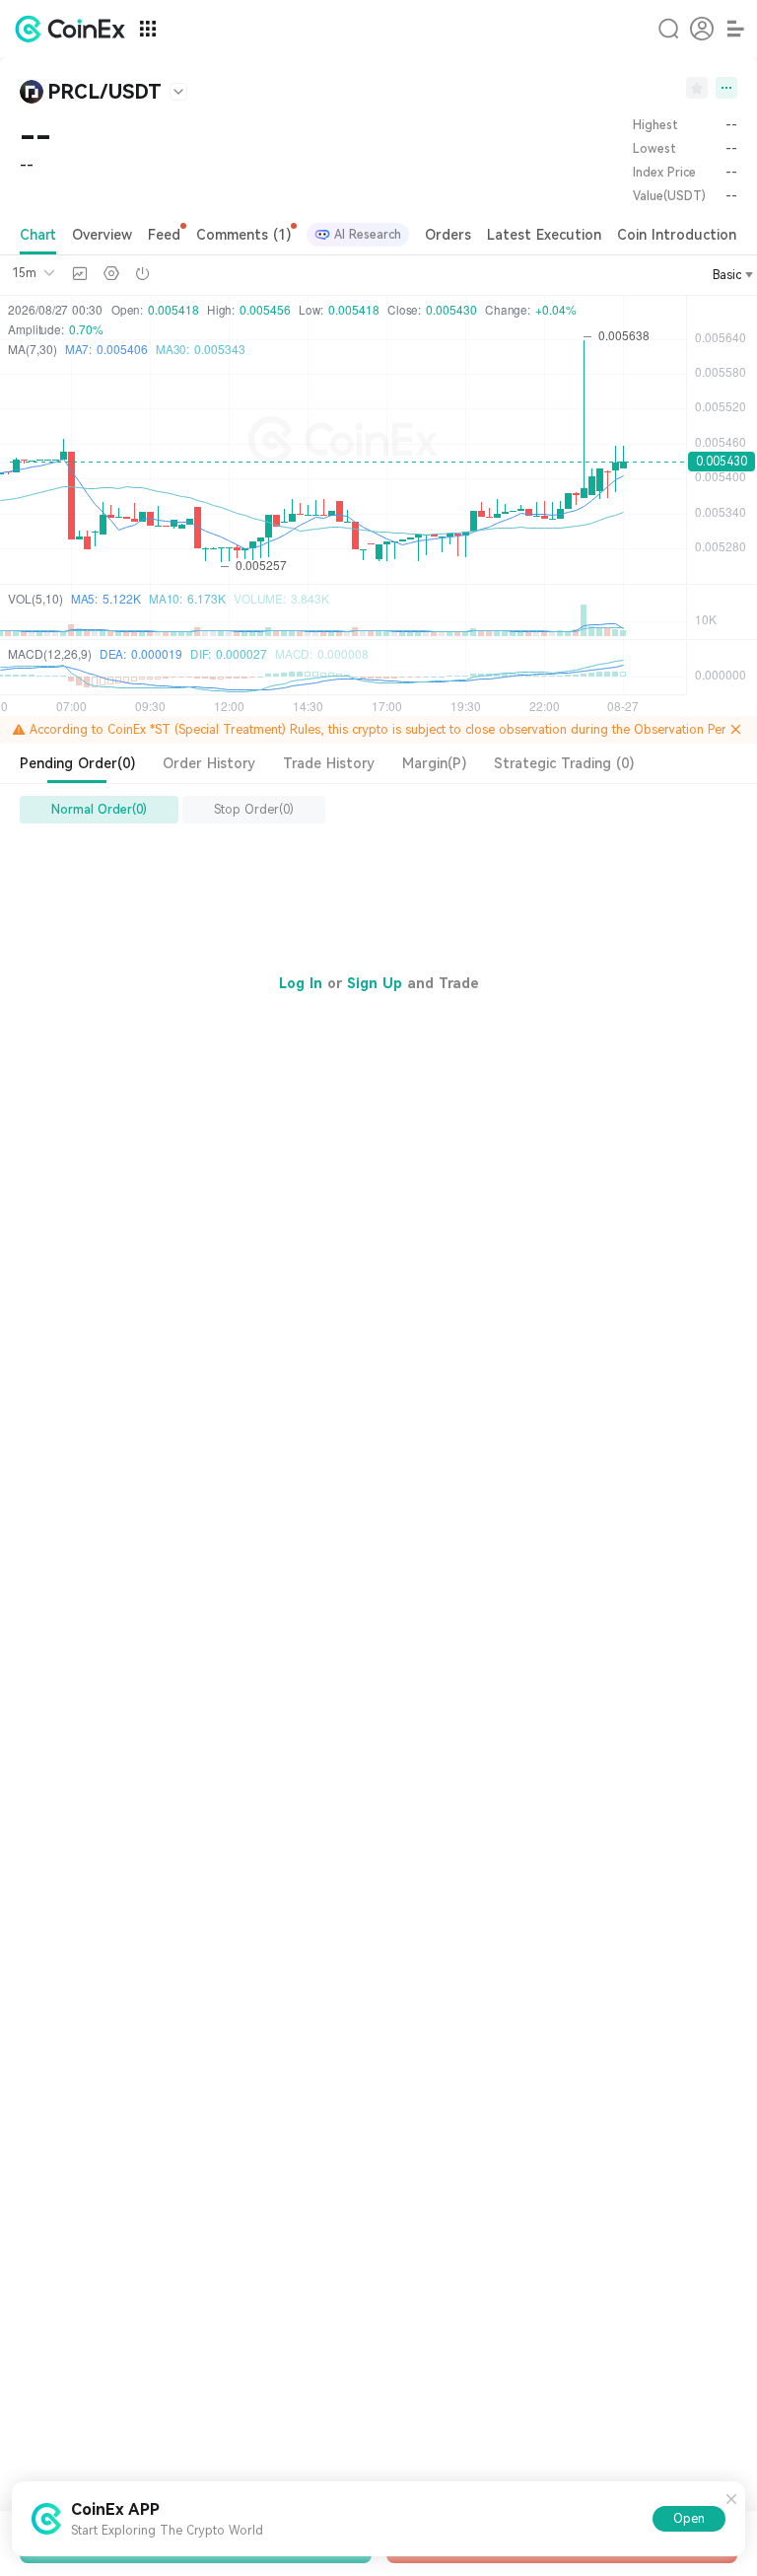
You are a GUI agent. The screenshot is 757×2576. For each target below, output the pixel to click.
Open (689, 2519)
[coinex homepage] (75, 29)
